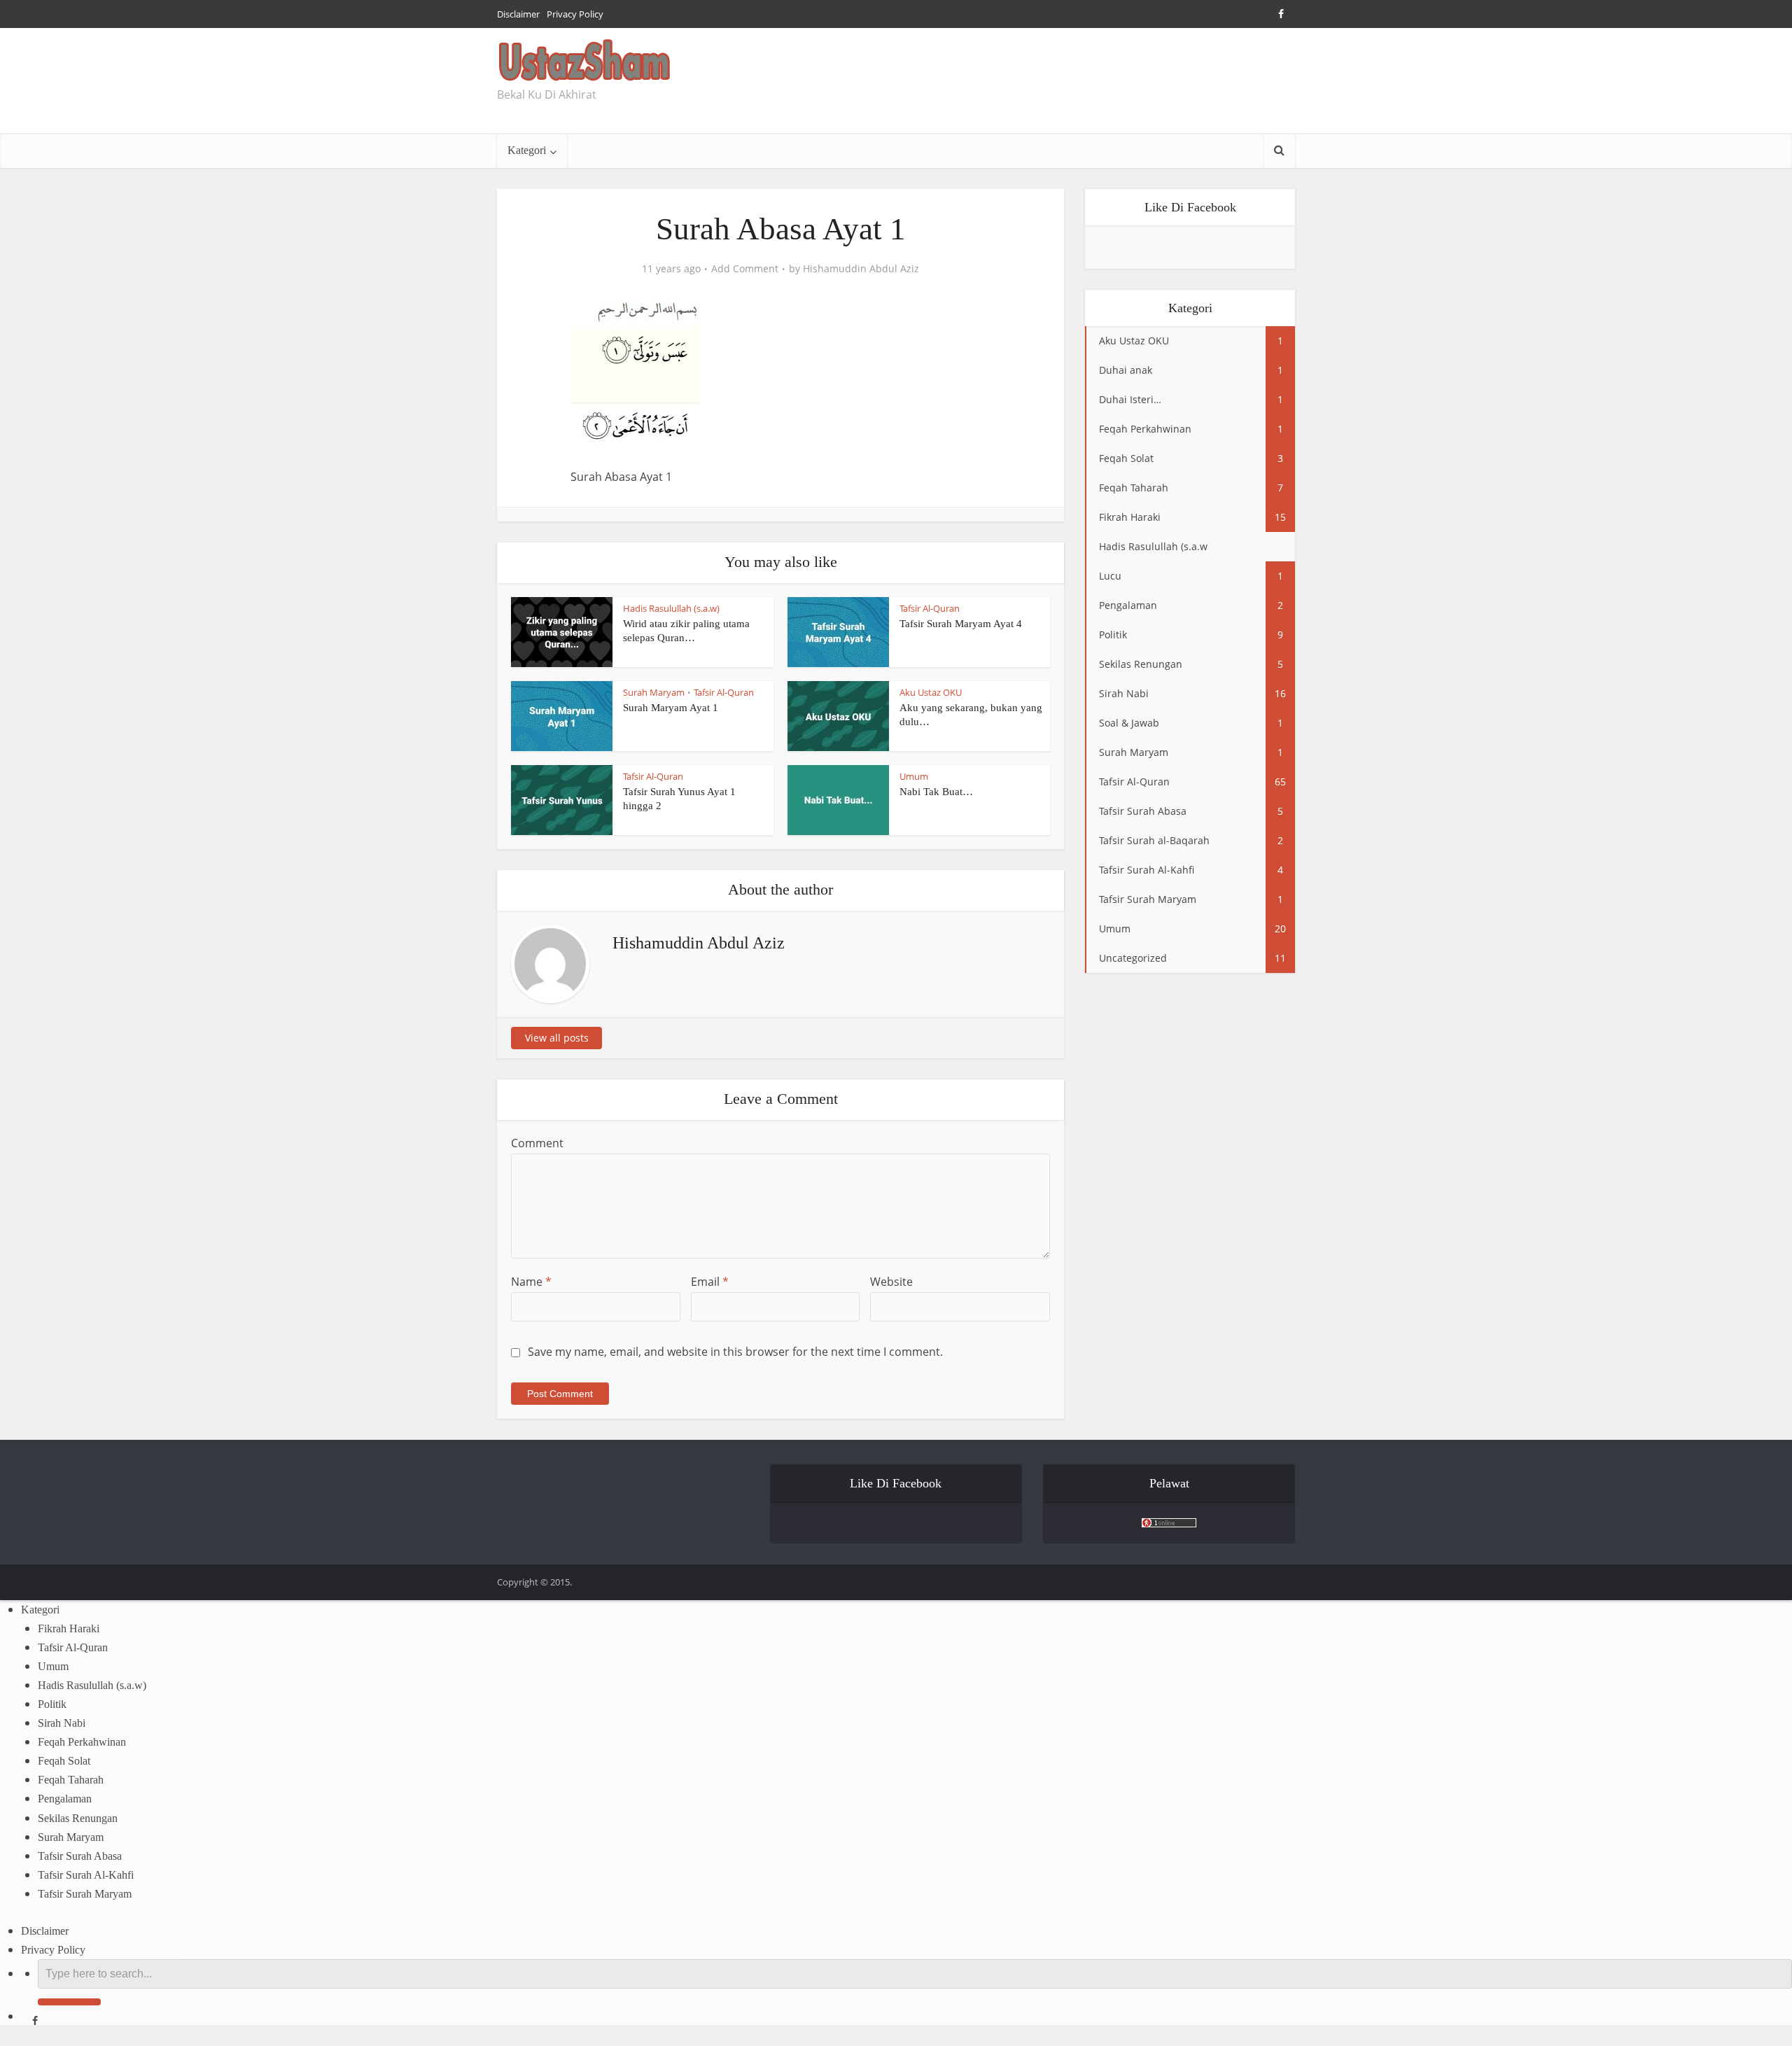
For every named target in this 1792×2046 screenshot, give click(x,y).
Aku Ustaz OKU (931, 692)
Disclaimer (518, 14)
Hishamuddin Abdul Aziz (861, 269)
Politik (52, 1704)
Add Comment (745, 269)
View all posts (557, 1038)
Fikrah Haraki (69, 1628)
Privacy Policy (575, 14)
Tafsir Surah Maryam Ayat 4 (961, 624)
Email (710, 1282)
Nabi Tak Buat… (936, 792)
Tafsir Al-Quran (930, 608)
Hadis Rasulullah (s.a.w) (671, 608)
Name (531, 1282)
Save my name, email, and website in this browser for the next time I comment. (735, 1352)
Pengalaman (65, 1799)
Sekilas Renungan (78, 1818)
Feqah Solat (64, 1761)
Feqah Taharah (71, 1780)
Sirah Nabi (62, 1723)
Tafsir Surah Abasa (80, 1856)
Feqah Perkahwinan (82, 1742)
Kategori (527, 150)
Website (891, 1282)
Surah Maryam (654, 692)
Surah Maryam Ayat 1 (671, 708)
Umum (914, 776)
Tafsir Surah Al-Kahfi (86, 1875)
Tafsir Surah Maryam (85, 1894)
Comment (537, 1143)
